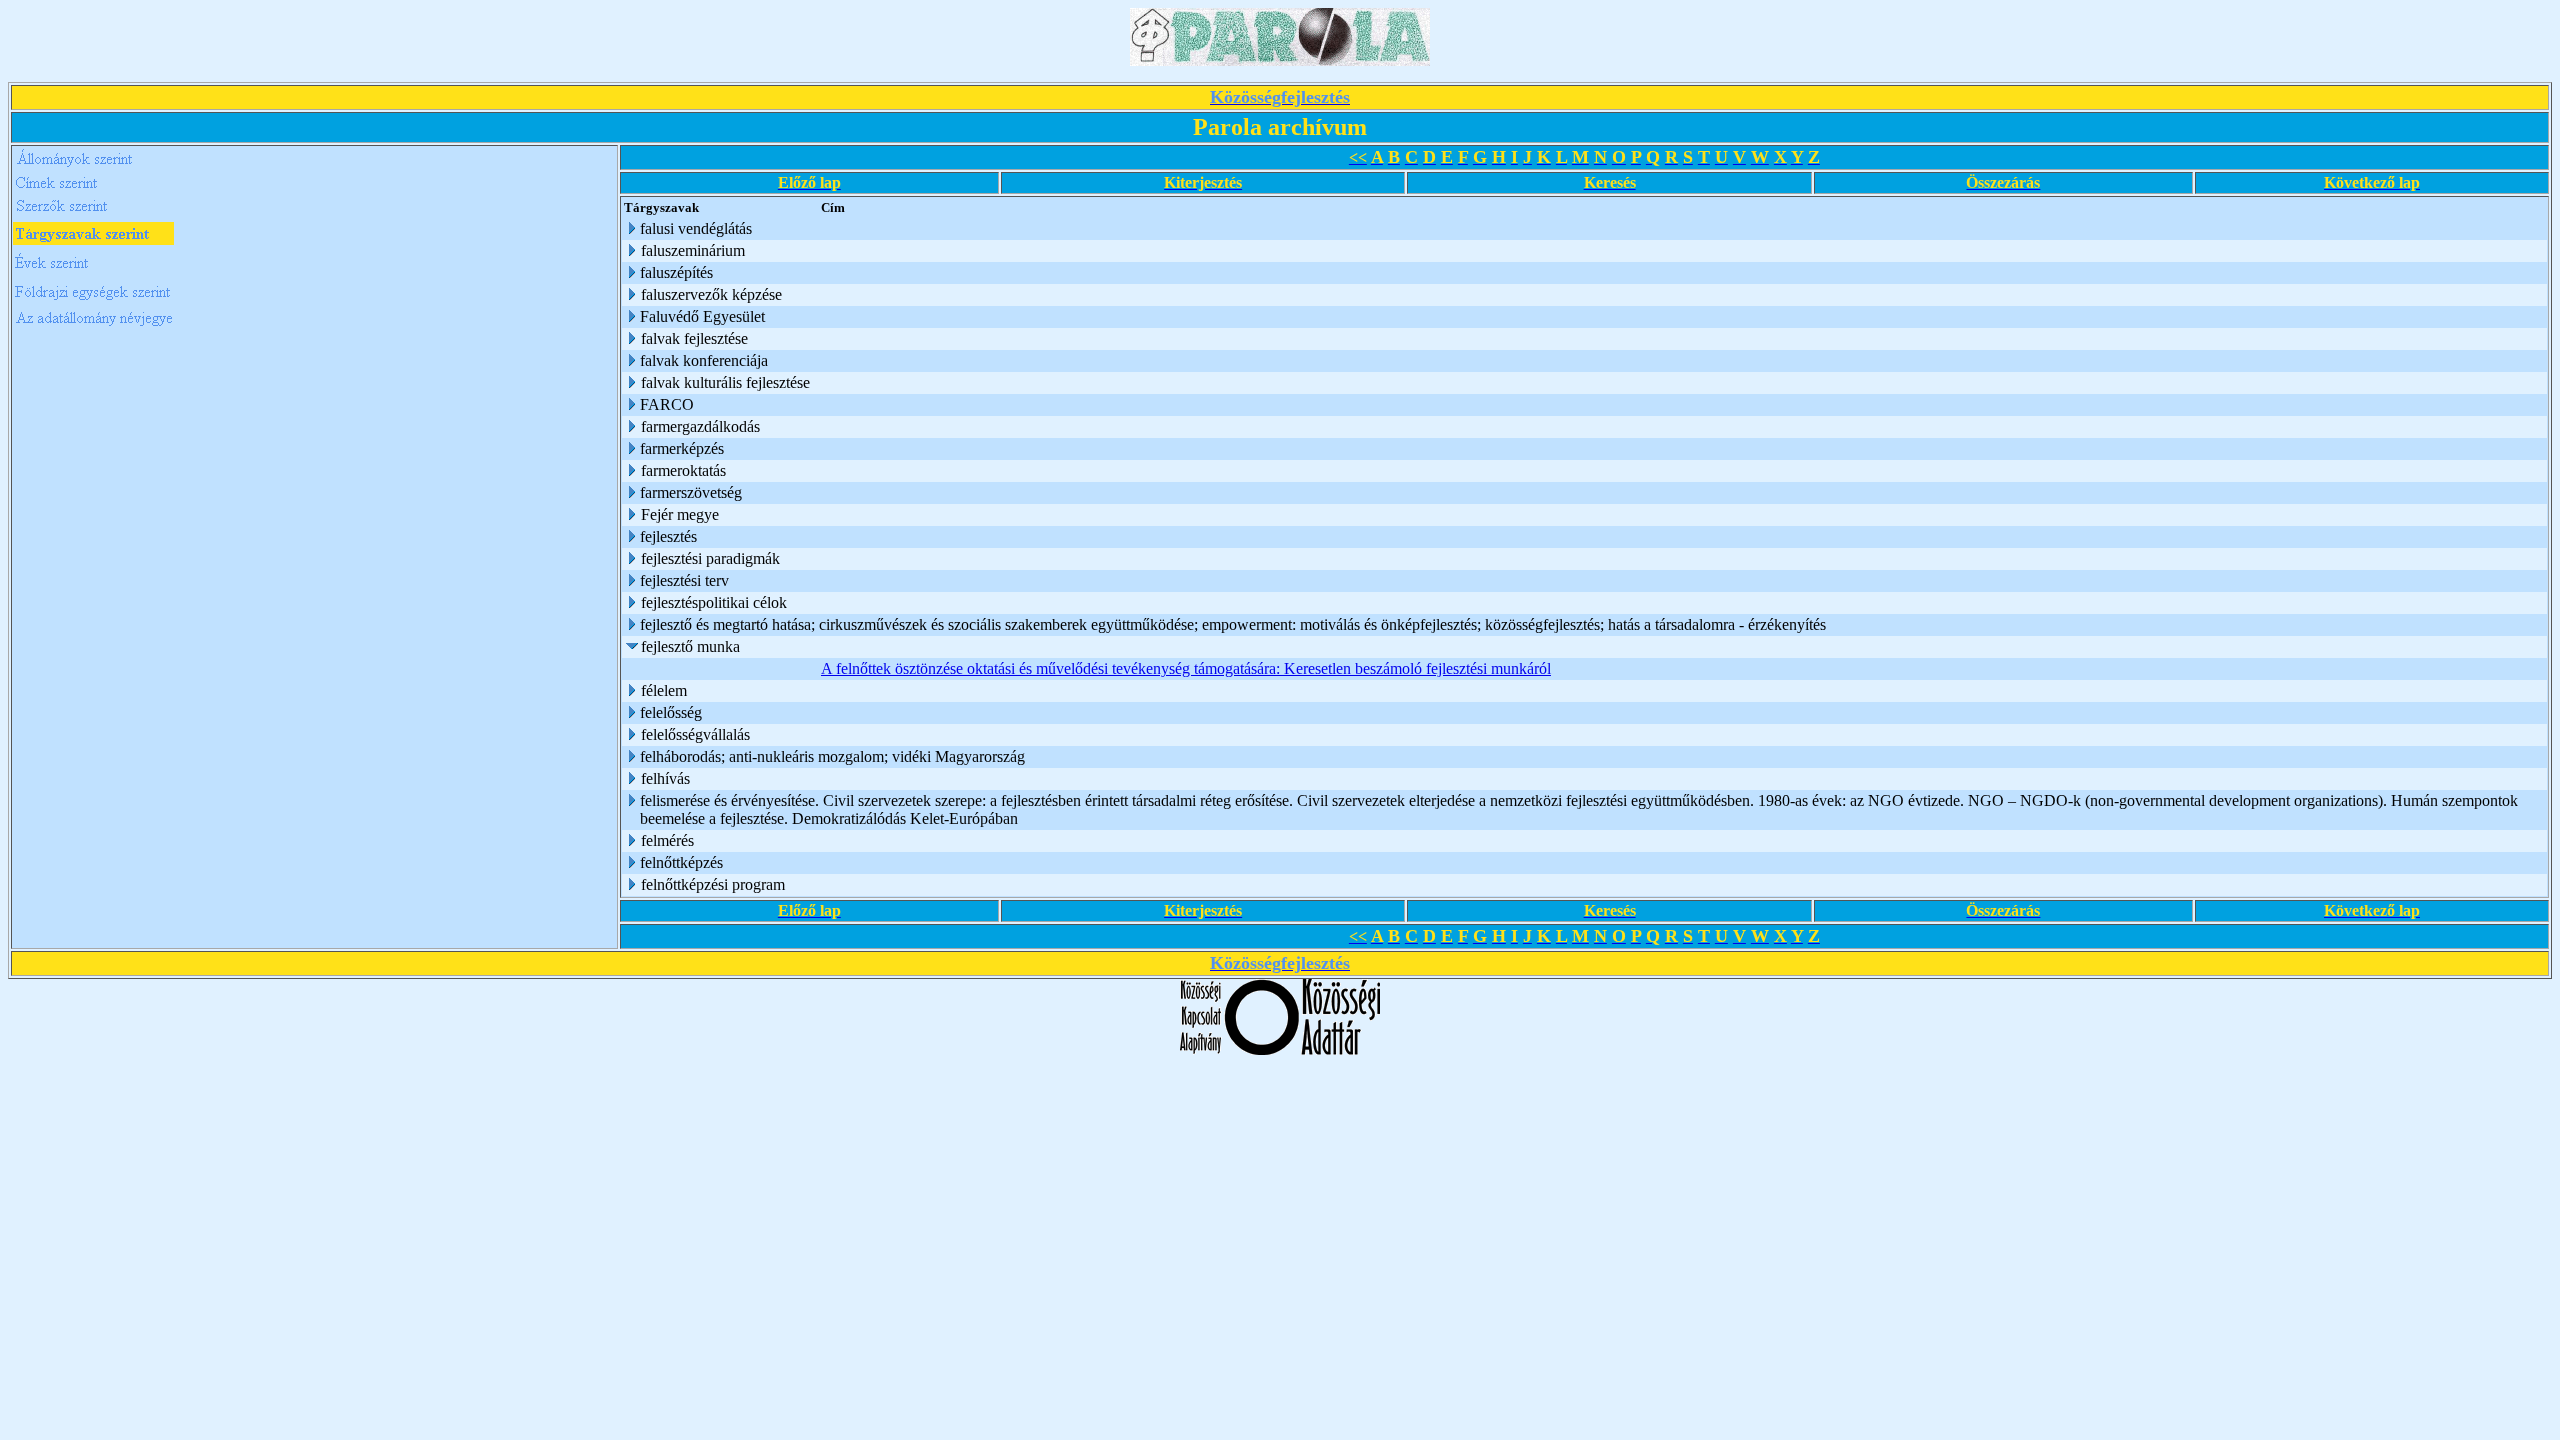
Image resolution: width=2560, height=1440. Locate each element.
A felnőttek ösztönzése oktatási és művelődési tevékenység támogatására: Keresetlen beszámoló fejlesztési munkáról (1186, 668)
